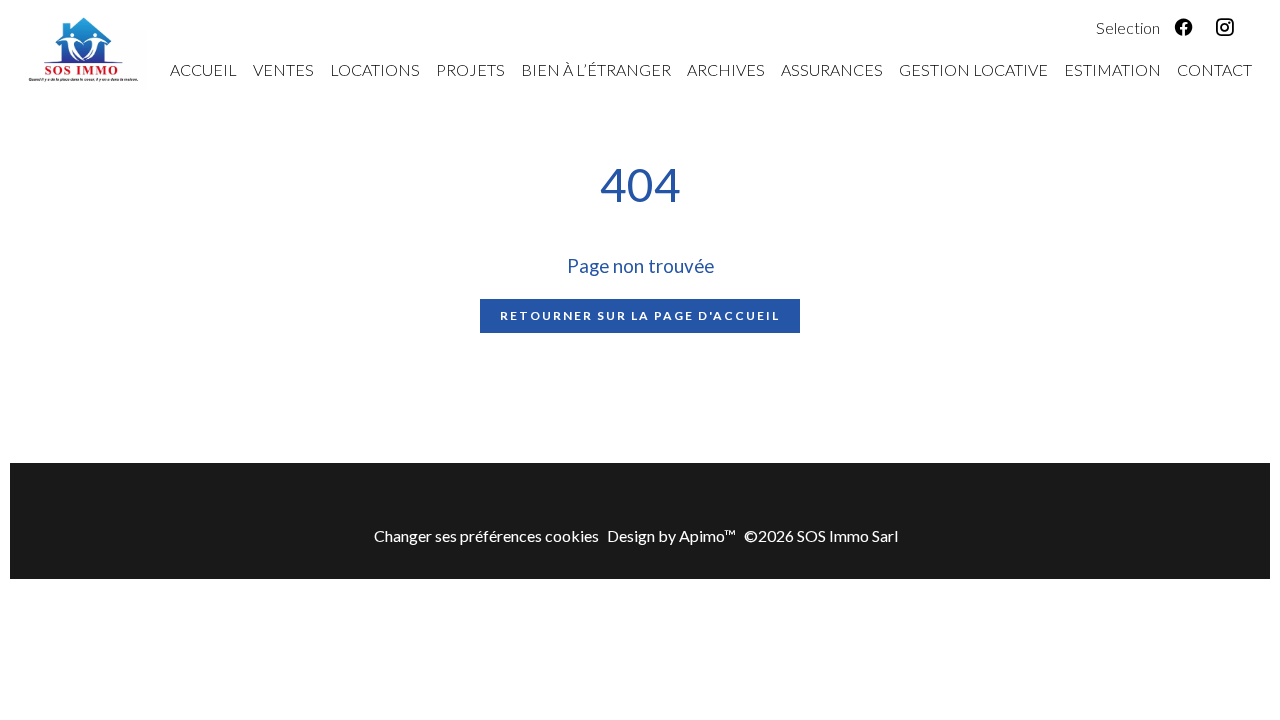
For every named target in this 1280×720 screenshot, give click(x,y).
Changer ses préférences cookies (486, 535)
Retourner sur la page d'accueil (640, 315)
